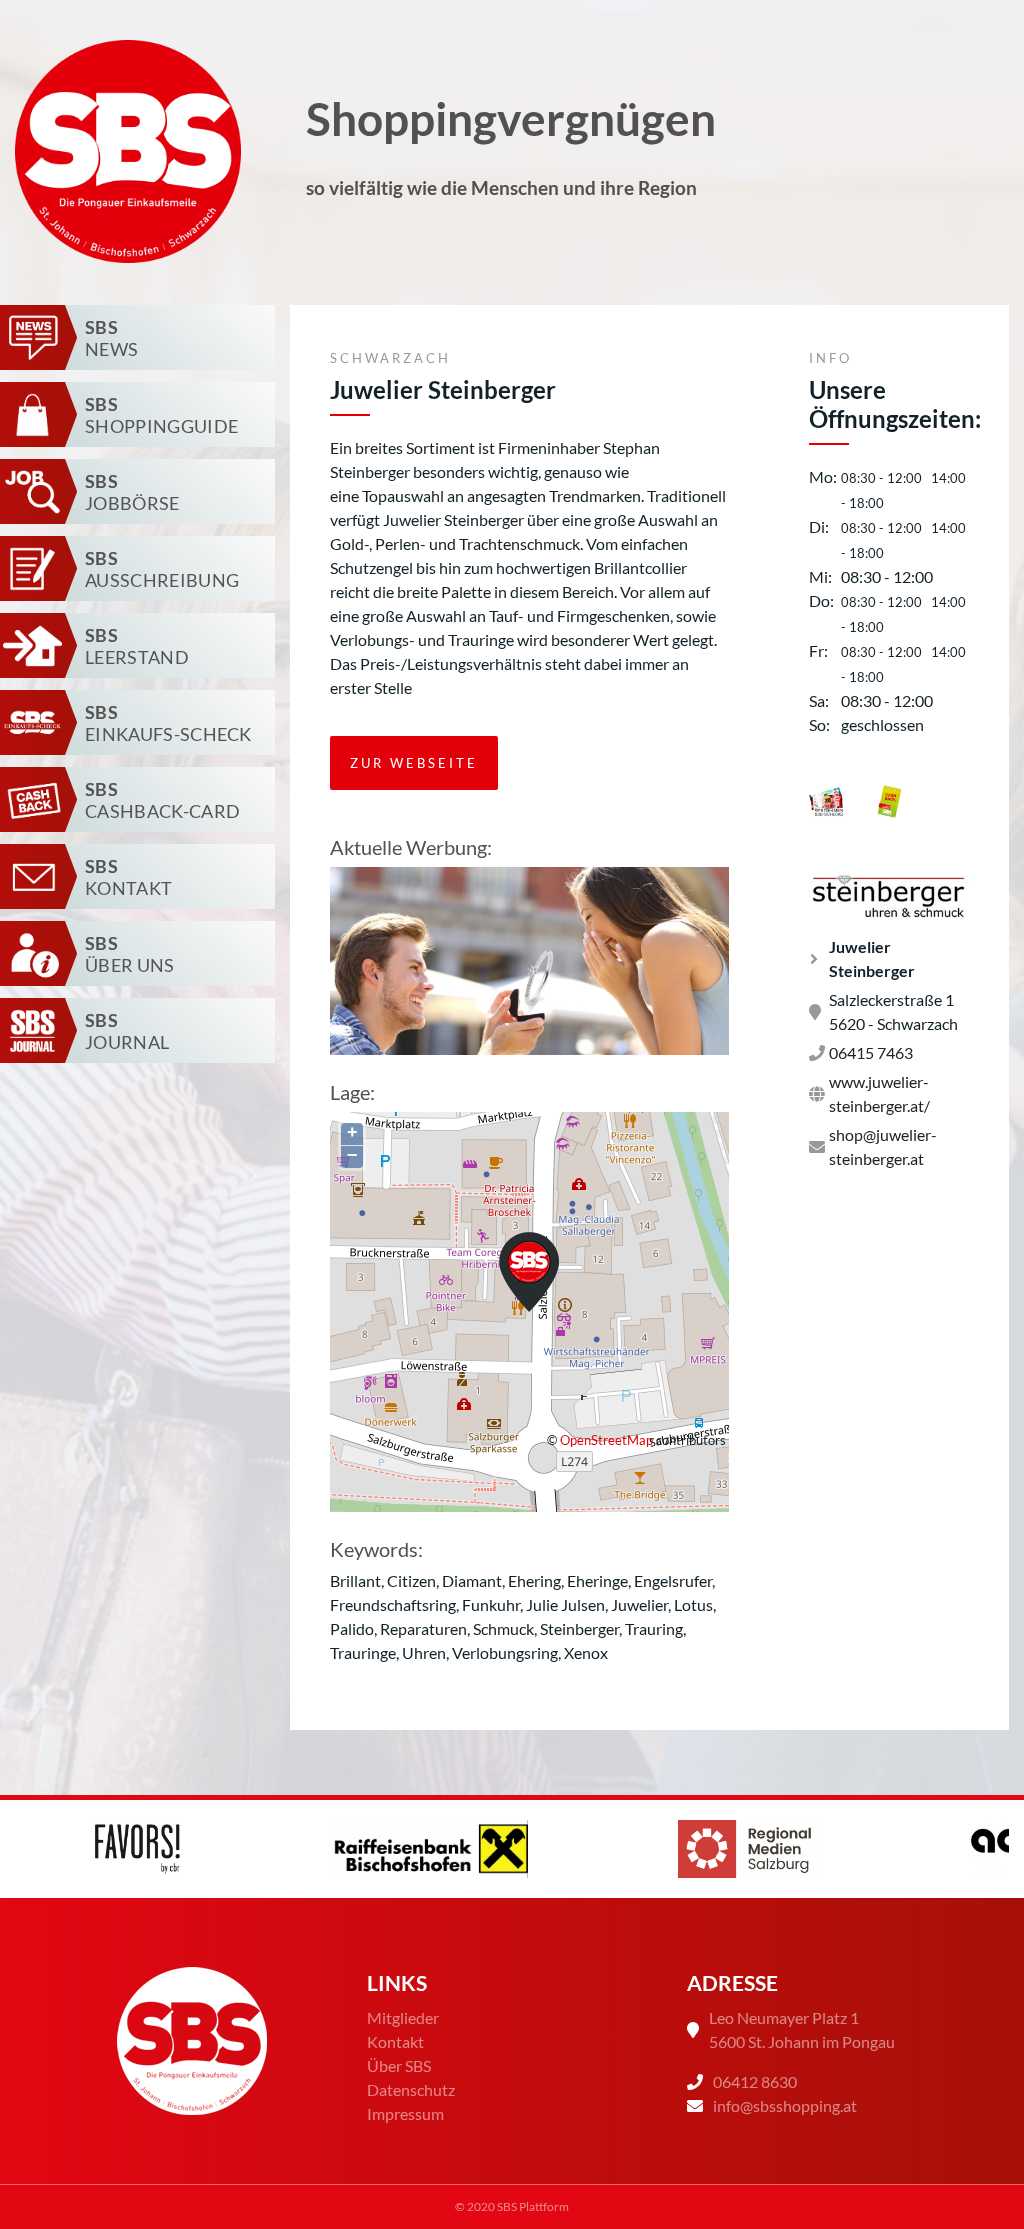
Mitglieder (403, 2017)
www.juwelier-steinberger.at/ (879, 1093)
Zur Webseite (414, 763)
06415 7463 (871, 1052)
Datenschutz (411, 2089)
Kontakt (395, 2041)
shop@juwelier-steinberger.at (883, 1146)
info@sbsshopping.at (785, 2105)
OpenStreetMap (606, 1440)
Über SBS (399, 2065)
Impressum (405, 2113)
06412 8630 (755, 2081)
